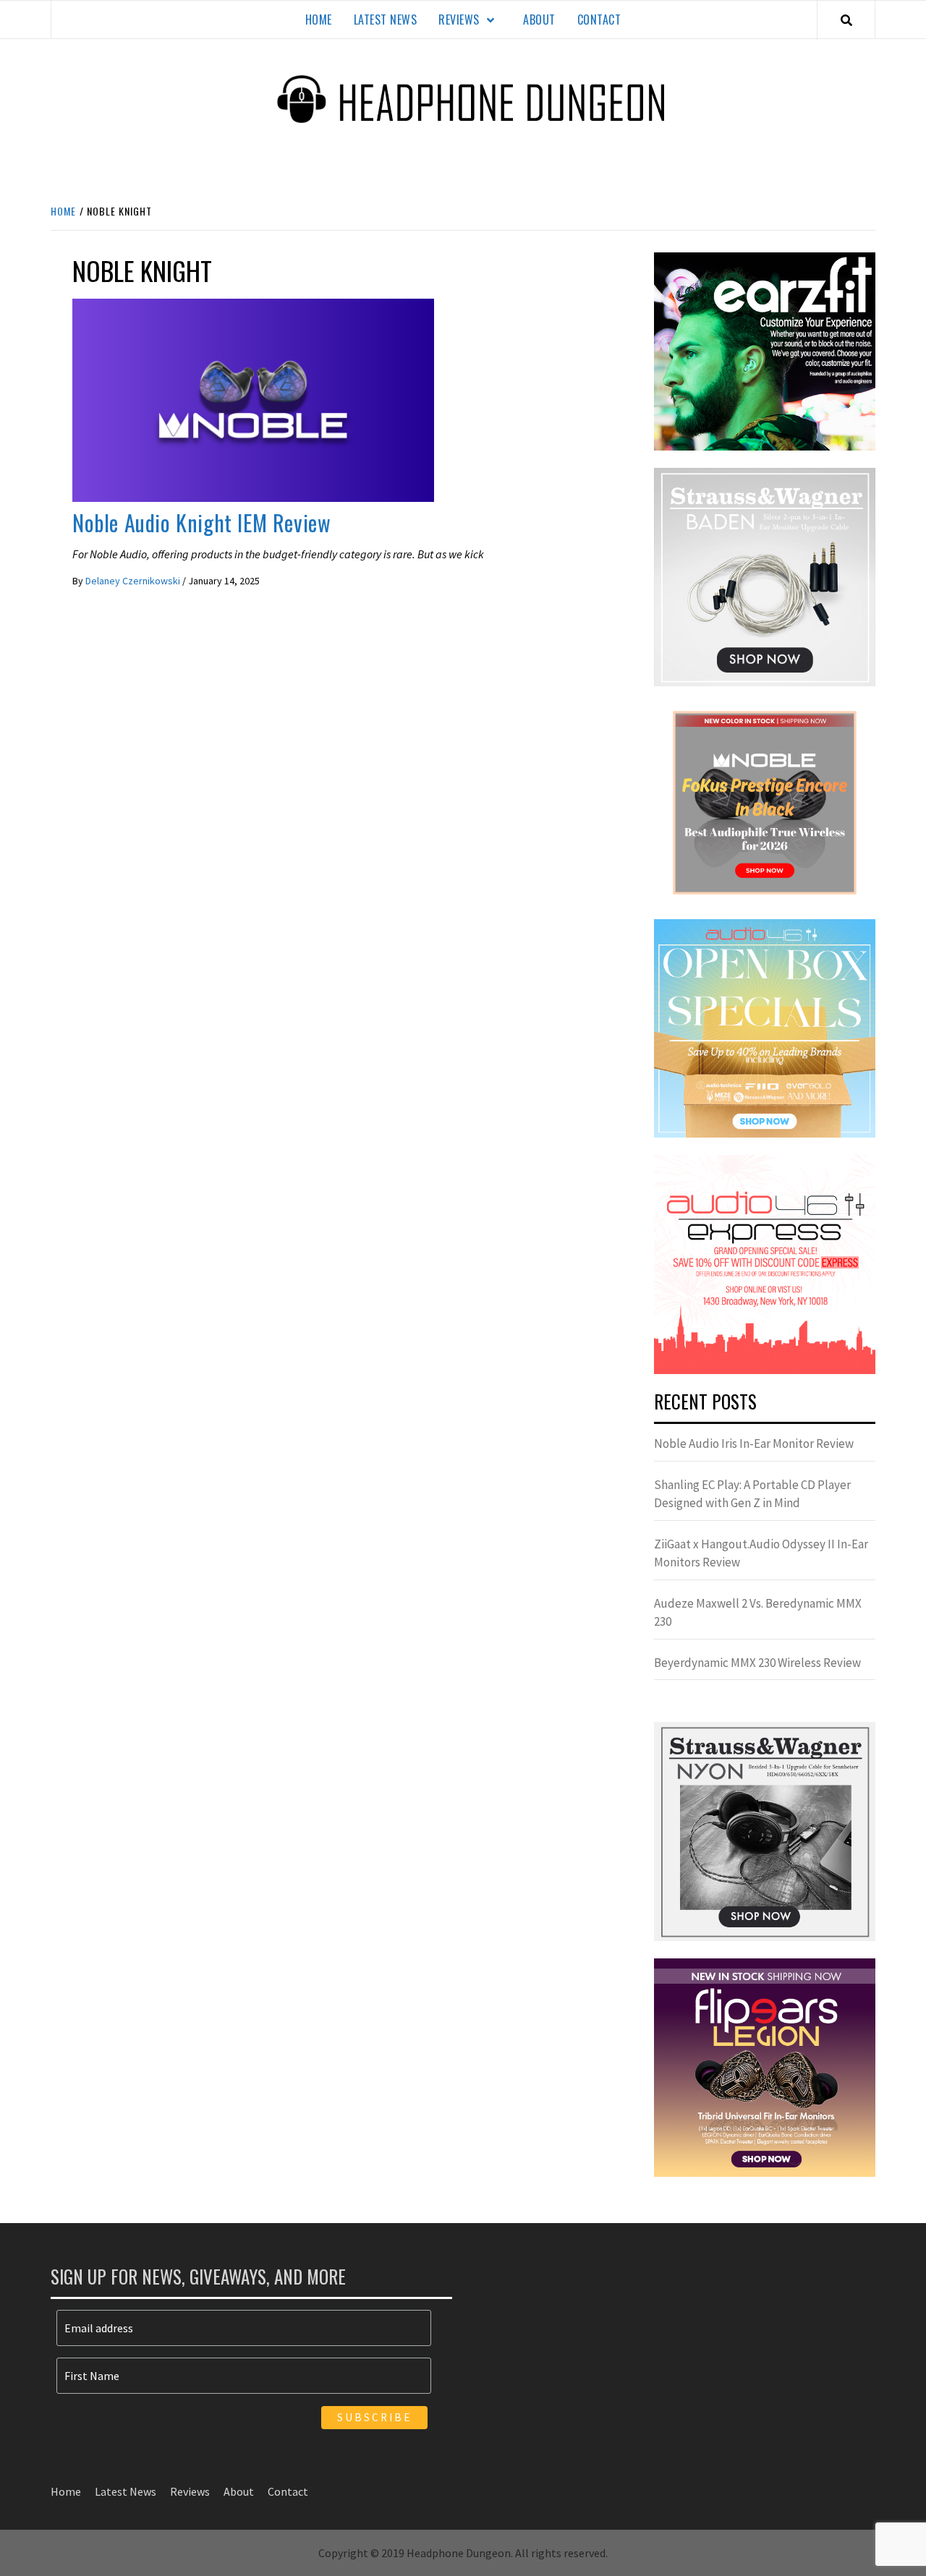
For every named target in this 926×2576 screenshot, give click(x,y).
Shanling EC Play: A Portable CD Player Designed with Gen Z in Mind (752, 1494)
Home (319, 20)
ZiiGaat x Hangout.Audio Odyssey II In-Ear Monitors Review (761, 1553)
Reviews (459, 20)
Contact (599, 20)
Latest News (386, 20)
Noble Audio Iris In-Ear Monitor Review (754, 1443)
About (539, 20)
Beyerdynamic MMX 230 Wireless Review (757, 1663)
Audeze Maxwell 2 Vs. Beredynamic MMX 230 (758, 1613)
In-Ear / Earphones (121, 488)
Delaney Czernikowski (134, 581)
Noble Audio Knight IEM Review (201, 523)
